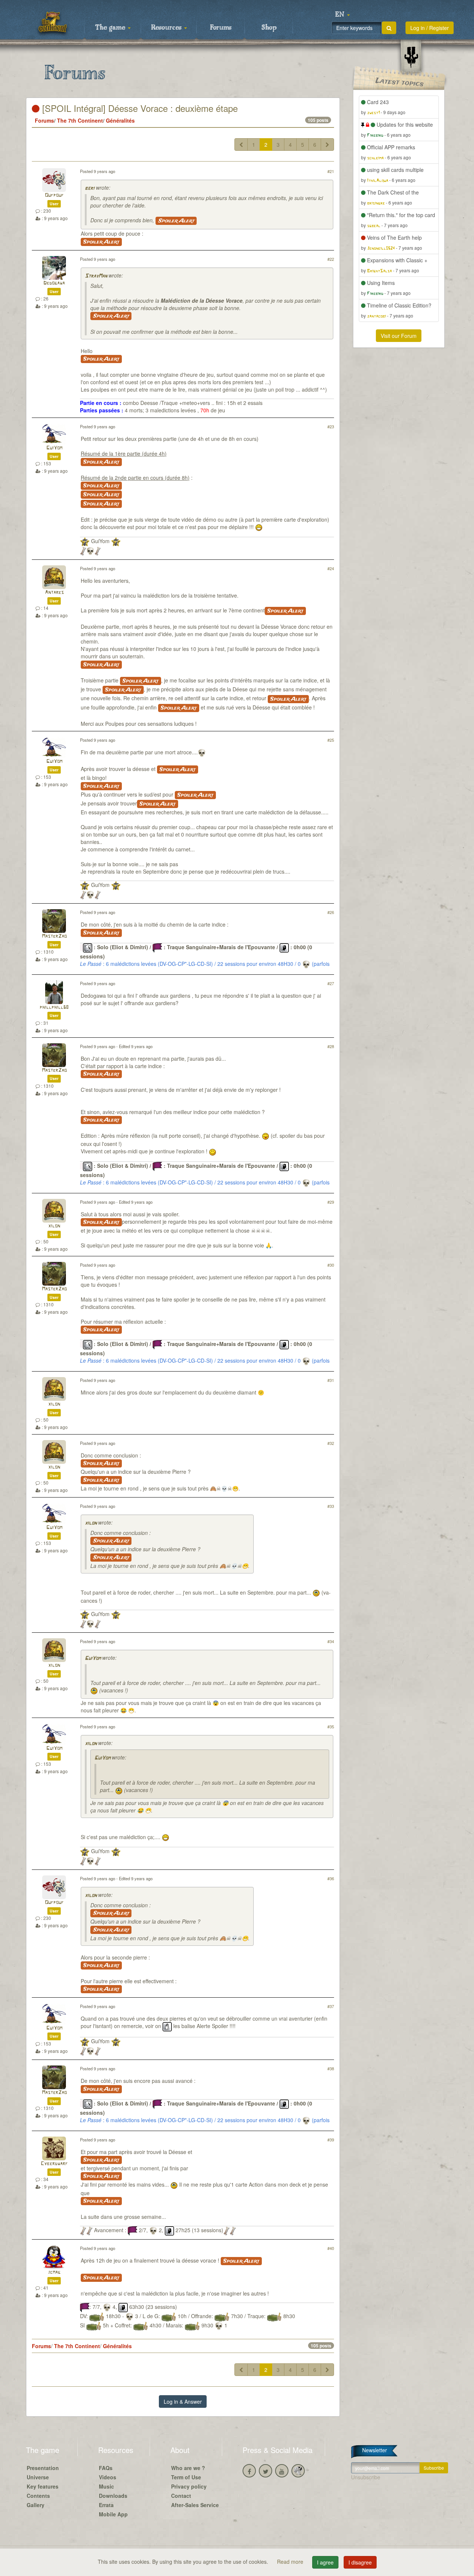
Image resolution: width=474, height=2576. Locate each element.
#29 (331, 1202)
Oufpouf (54, 195)
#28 (331, 1046)
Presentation (43, 2468)
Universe (38, 2477)
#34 (331, 1641)
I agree (325, 2562)
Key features (43, 2486)
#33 (331, 1506)
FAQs (106, 2468)
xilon (54, 1226)
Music (106, 2486)
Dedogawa (54, 283)
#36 (331, 1878)
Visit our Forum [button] (399, 336)
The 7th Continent (80, 120)
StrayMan (96, 276)
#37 (331, 2006)
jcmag (54, 2272)
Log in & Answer (183, 2402)
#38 (331, 2068)
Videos (108, 2477)
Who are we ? (188, 2468)
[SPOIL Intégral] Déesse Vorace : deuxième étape (139, 108)
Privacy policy (189, 2486)
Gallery (36, 2505)
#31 (331, 1380)
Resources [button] (167, 28)
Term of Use (186, 2477)
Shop (269, 28)
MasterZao (54, 936)
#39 (331, 2140)
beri (90, 188)
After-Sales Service (195, 2505)
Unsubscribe (366, 2477)
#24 (331, 568)
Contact (181, 2496)
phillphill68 (54, 1008)
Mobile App (113, 2514)
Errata (106, 2505)
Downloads (113, 2496)
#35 (331, 1726)
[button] (343, 15)
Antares (54, 593)
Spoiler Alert (176, 221)
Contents (38, 2496)
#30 (331, 1265)
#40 (331, 2248)
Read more (291, 2562)
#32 (331, 1443)
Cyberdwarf (54, 2164)
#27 (331, 983)
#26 (331, 912)
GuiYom (54, 448)
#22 (331, 259)
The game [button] (111, 28)
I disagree (360, 2562)
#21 (331, 171)
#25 (331, 740)
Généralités (120, 120)
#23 (331, 426)
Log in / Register (430, 28)
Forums (221, 28)
